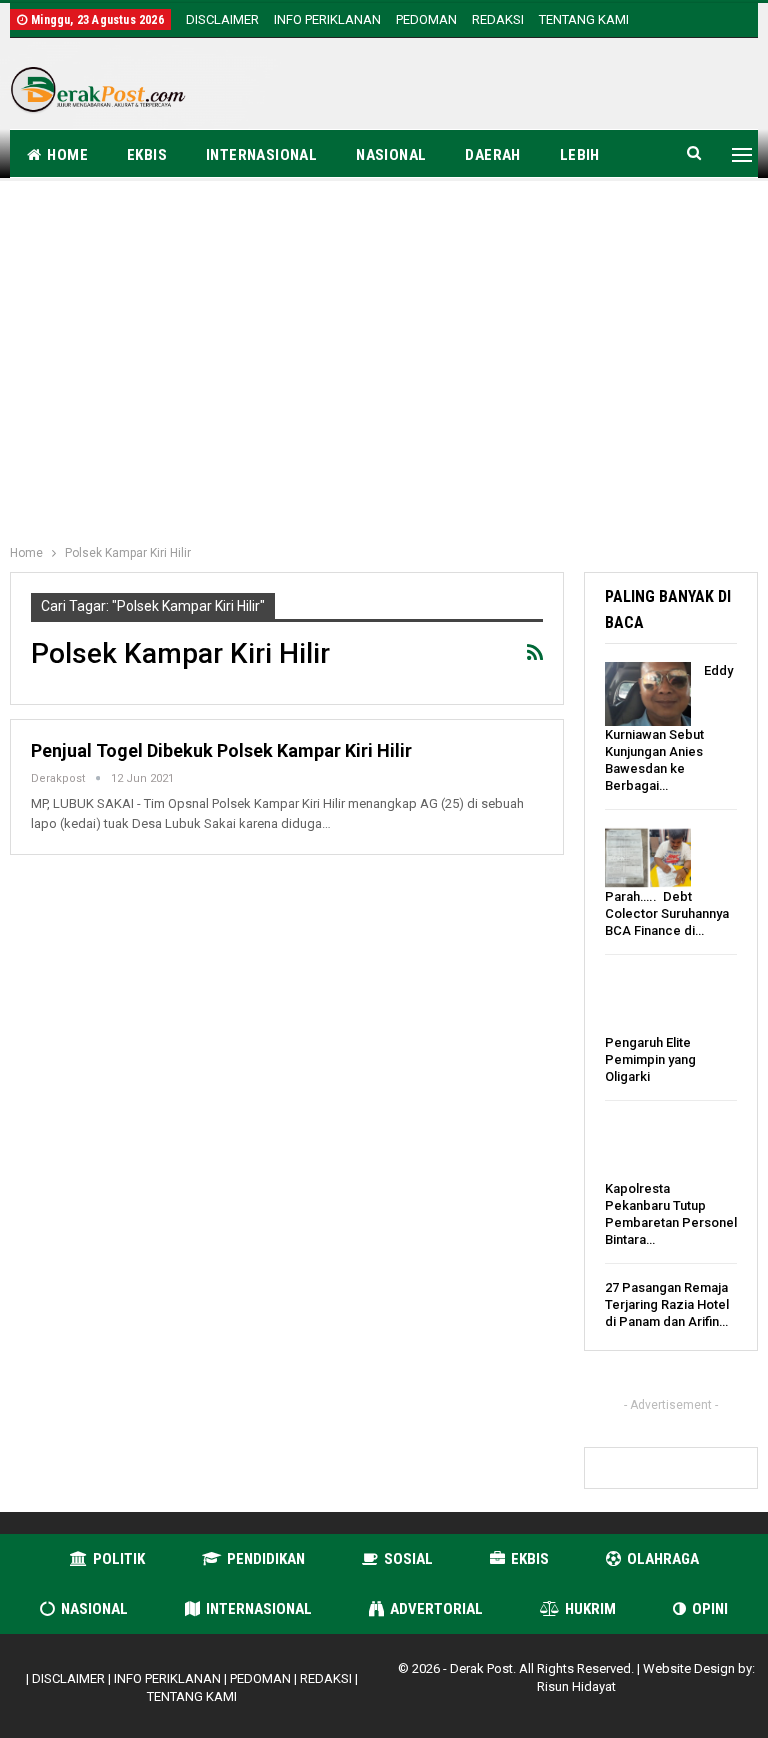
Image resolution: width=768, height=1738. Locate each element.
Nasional (391, 155)
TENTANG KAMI (584, 19)
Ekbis (147, 155)
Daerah (492, 155)
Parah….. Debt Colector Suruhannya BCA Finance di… (667, 913)
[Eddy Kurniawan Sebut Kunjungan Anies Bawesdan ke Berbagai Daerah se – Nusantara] (648, 694)
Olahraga (663, 1559)
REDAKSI (498, 19)
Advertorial (436, 1609)
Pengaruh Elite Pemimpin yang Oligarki (650, 1059)
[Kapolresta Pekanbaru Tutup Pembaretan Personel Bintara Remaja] (648, 1148)
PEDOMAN (426, 19)
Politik (119, 1559)
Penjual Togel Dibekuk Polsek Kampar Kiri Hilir (221, 750)
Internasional (261, 155)
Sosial (408, 1559)
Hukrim (590, 1609)
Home (67, 155)
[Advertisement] (524, 87)
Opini (710, 1609)
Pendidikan (266, 1559)
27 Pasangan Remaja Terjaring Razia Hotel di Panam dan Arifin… (667, 1304)
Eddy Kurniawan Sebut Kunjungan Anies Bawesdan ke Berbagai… (669, 728)
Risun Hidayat (576, 1686)
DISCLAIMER (222, 19)
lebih (580, 155)
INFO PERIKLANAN (327, 19)
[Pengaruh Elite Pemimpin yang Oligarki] (648, 1002)
